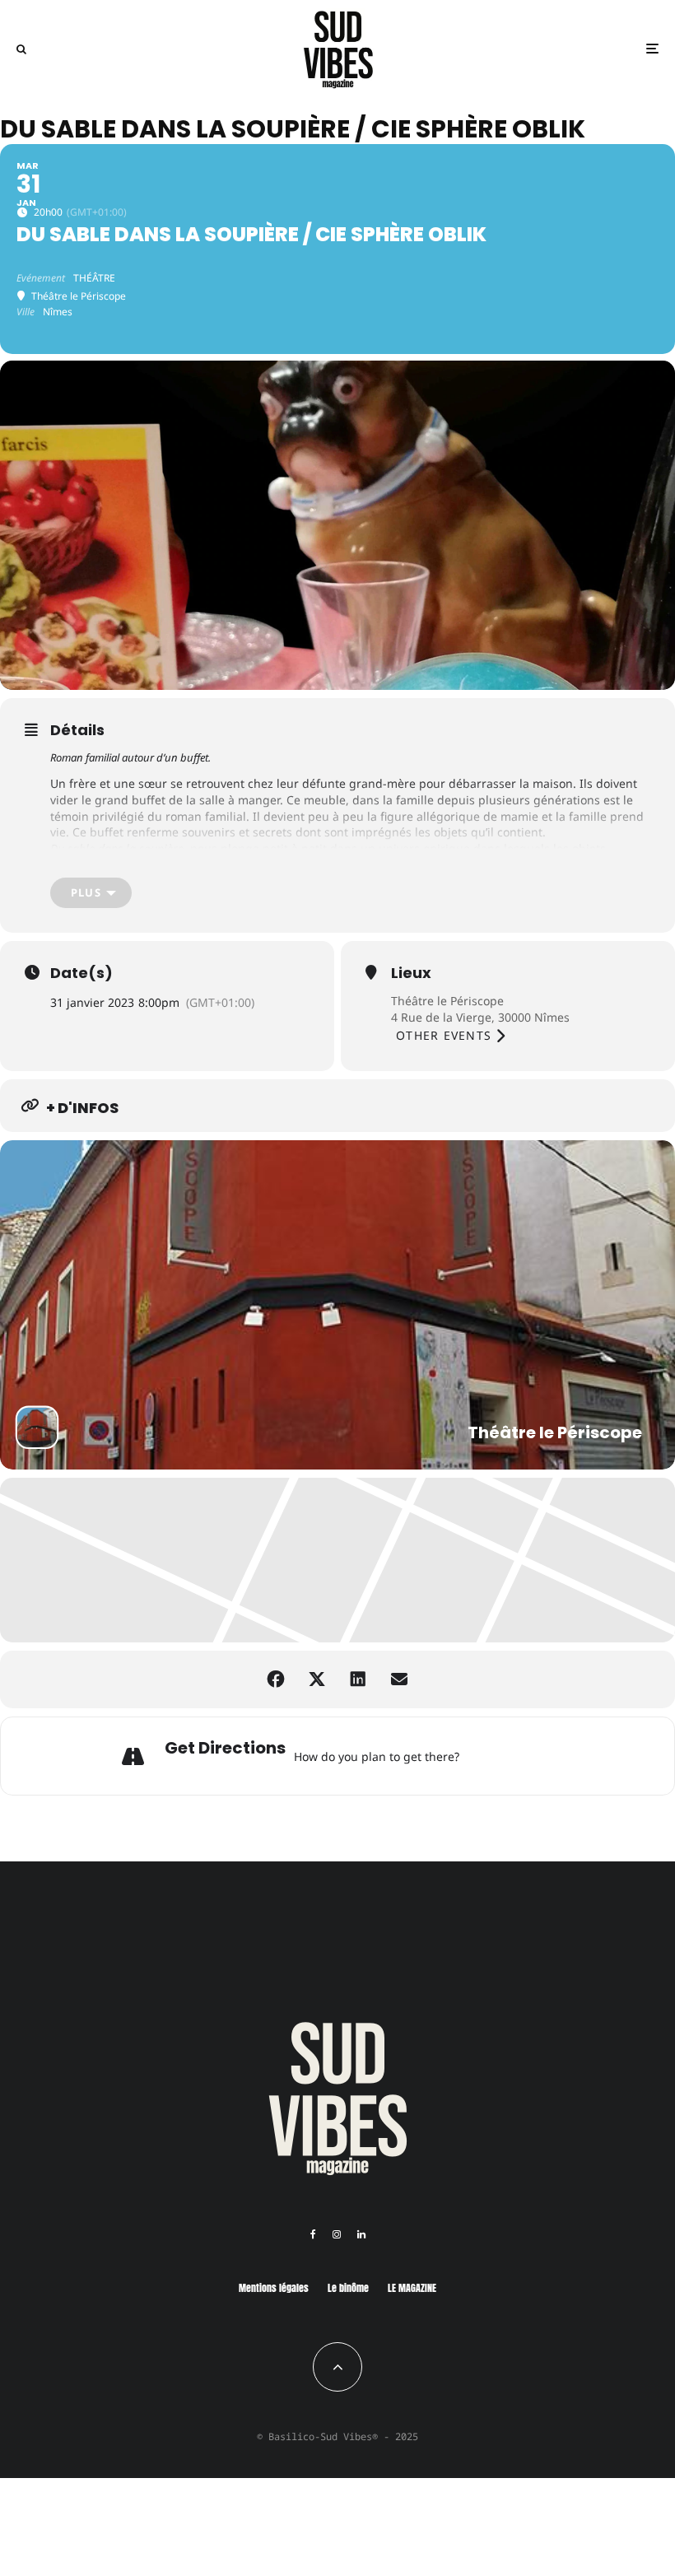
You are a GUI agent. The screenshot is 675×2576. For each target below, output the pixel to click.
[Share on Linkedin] (358, 1679)
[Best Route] (476, 1756)
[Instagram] (337, 2234)
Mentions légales (274, 2288)
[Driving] (496, 1756)
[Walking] (538, 1756)
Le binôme (348, 2288)
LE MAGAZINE (412, 2288)
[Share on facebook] (276, 1679)
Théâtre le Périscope (447, 1001)
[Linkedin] (361, 2234)
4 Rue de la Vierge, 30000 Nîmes (480, 1017)
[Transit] (517, 1756)
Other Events (444, 1035)
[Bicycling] (558, 1756)
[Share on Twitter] (317, 1679)
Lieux (411, 973)
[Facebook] (313, 2234)
